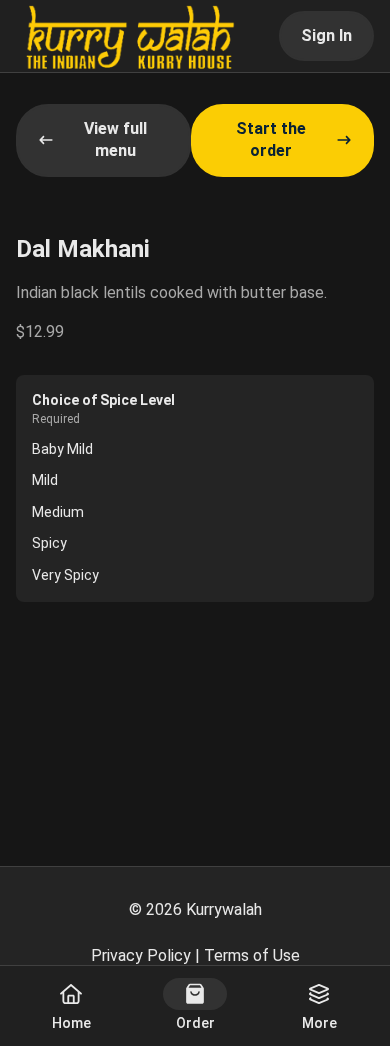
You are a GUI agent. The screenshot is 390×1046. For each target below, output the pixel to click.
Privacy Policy (141, 955)
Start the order (271, 139)
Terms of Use (252, 955)
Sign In (326, 35)
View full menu (115, 139)
